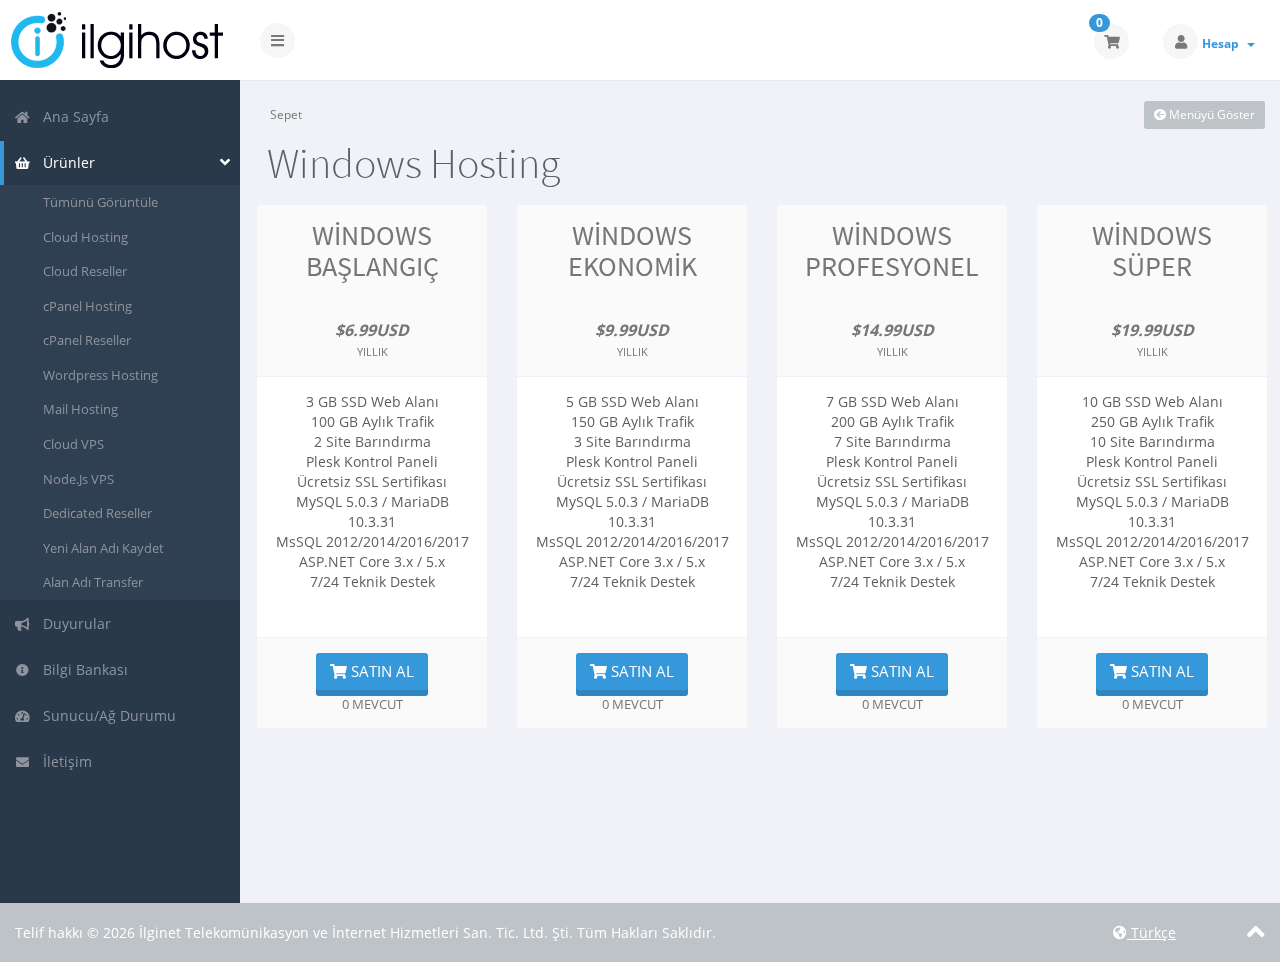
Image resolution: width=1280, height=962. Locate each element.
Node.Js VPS (78, 479)
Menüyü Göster (1210, 114)
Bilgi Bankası (81, 669)
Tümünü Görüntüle (100, 202)
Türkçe (1151, 932)
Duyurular (73, 623)
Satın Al (380, 671)
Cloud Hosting (85, 237)
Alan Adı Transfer (93, 582)
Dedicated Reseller (97, 513)
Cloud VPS (73, 444)
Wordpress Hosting (100, 375)
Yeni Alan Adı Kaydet (103, 548)
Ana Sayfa (72, 116)
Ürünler (65, 162)
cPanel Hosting (87, 306)
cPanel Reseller (87, 340)
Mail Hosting (80, 409)
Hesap (1223, 43)
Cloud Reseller (85, 271)
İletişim (63, 761)
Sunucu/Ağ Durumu (105, 715)
